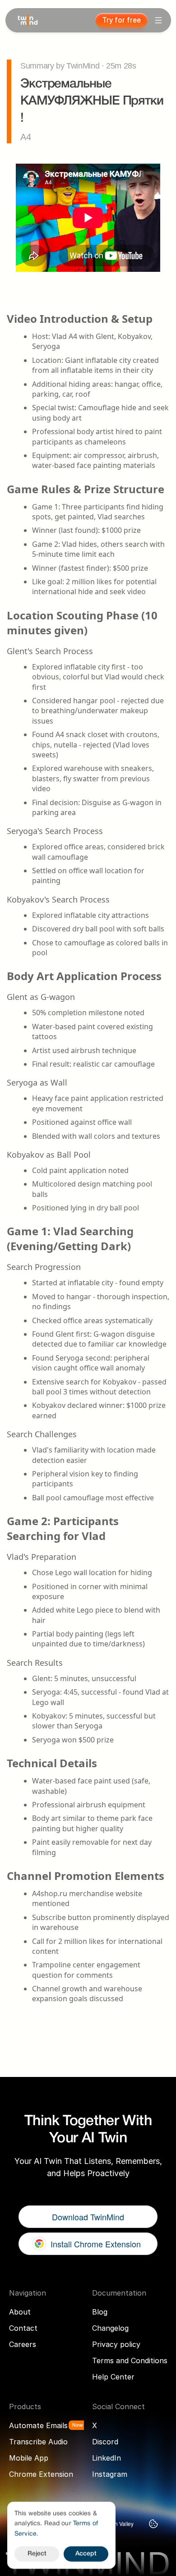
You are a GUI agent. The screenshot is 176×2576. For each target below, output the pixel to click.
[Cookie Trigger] (153, 2524)
